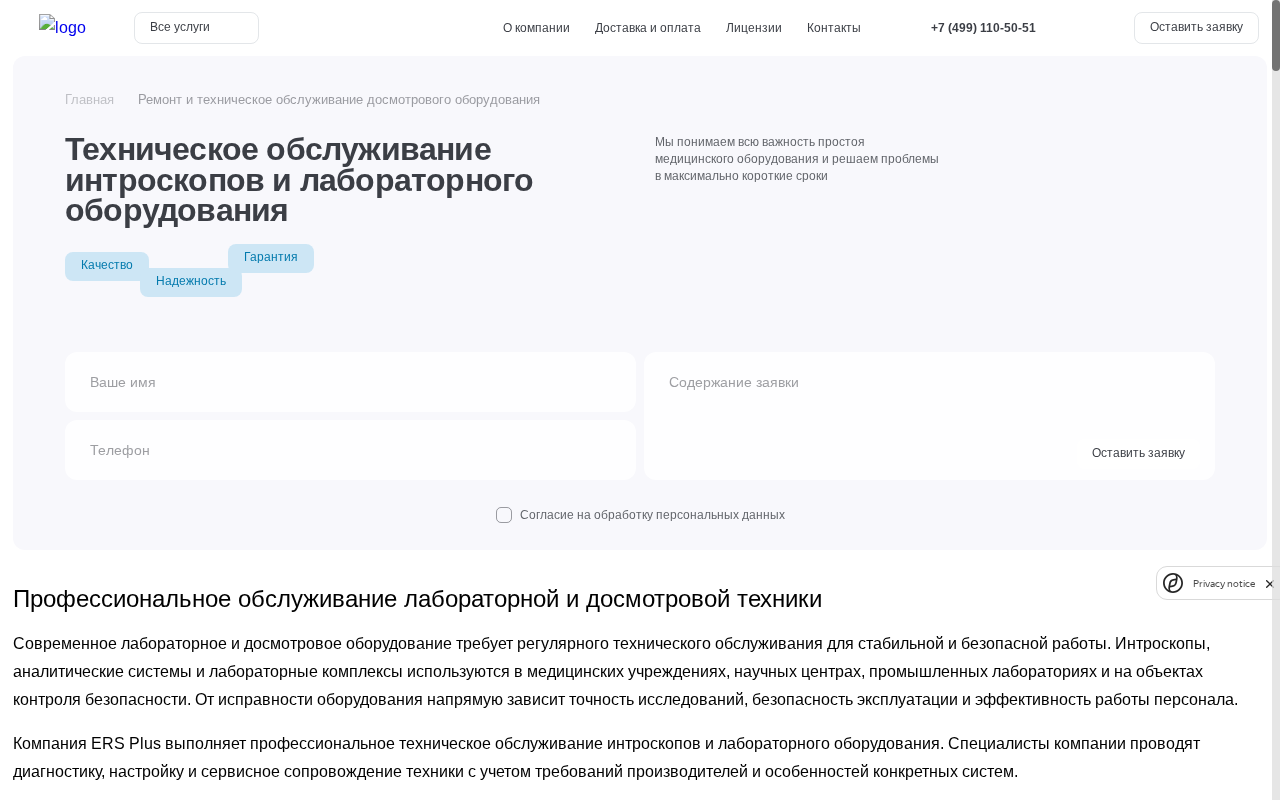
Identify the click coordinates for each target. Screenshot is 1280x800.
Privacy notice (1224, 583)
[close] (1270, 583)
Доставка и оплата (648, 28)
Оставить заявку (1196, 27)
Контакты (834, 28)
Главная (89, 99)
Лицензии (754, 28)
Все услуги (181, 27)
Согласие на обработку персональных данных (652, 515)
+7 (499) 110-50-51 (983, 28)
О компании (536, 28)
